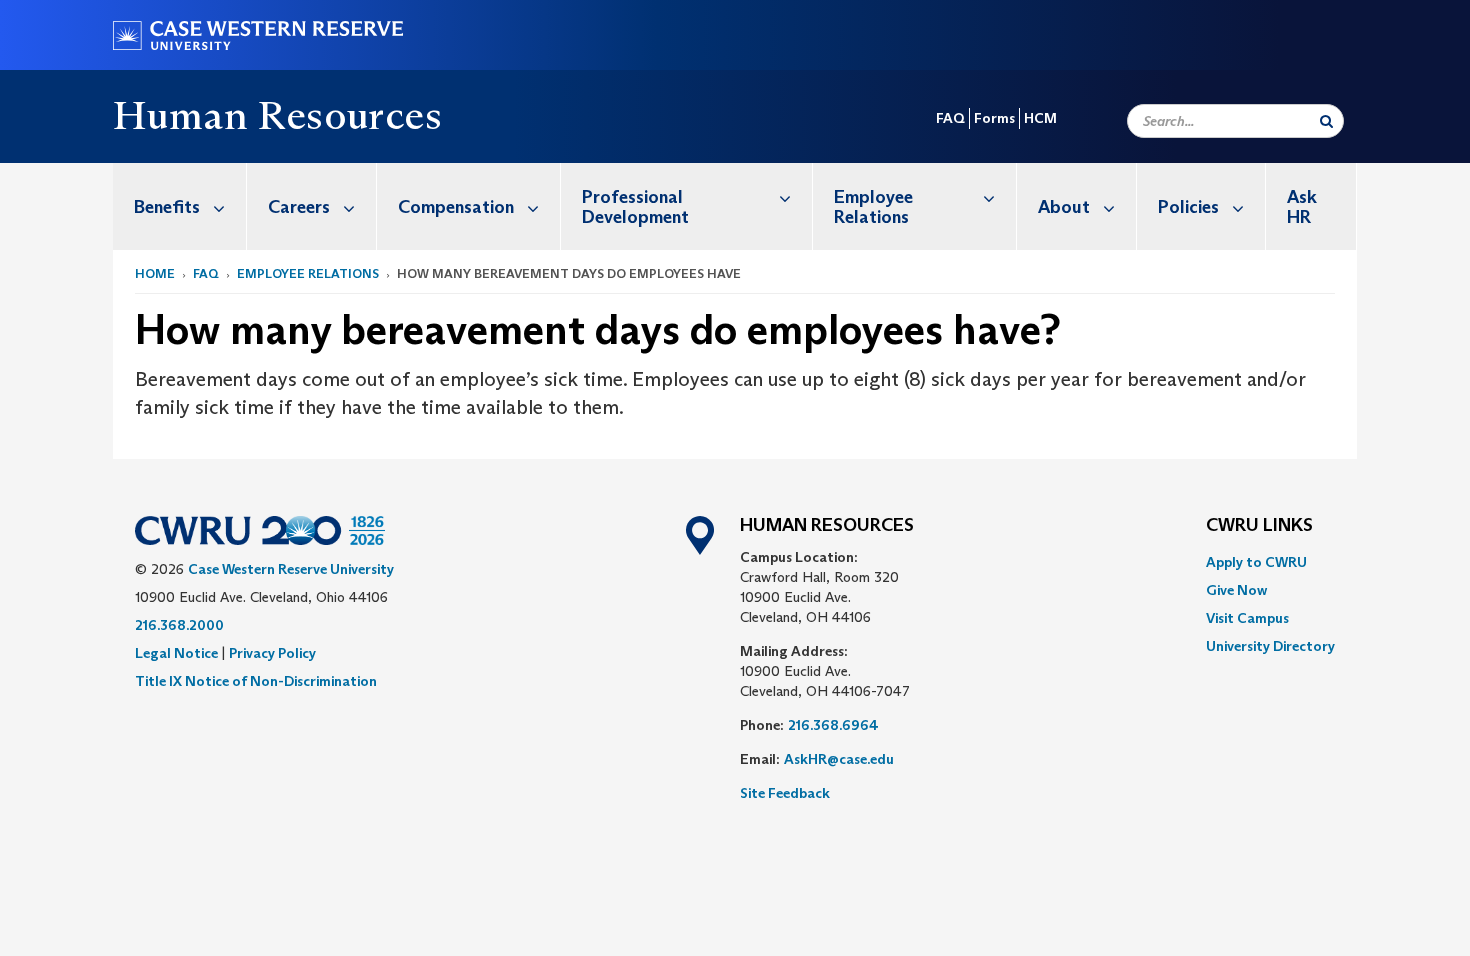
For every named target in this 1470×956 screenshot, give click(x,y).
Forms (994, 118)
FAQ (950, 118)
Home (155, 273)
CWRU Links (1259, 526)
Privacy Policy (272, 653)
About (1064, 207)
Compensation (456, 207)
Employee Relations (873, 207)
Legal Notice (176, 653)
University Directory (1270, 646)
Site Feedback (785, 793)
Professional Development (635, 207)
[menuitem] (180, 206)
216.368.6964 (833, 725)
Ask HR (1302, 207)
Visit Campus (1247, 618)
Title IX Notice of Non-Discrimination (256, 681)
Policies (1188, 207)
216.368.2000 (179, 625)
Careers (299, 207)
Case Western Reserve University (291, 569)
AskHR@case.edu (839, 759)
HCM (1040, 118)
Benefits (167, 207)
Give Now (1236, 590)
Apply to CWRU (1256, 562)
